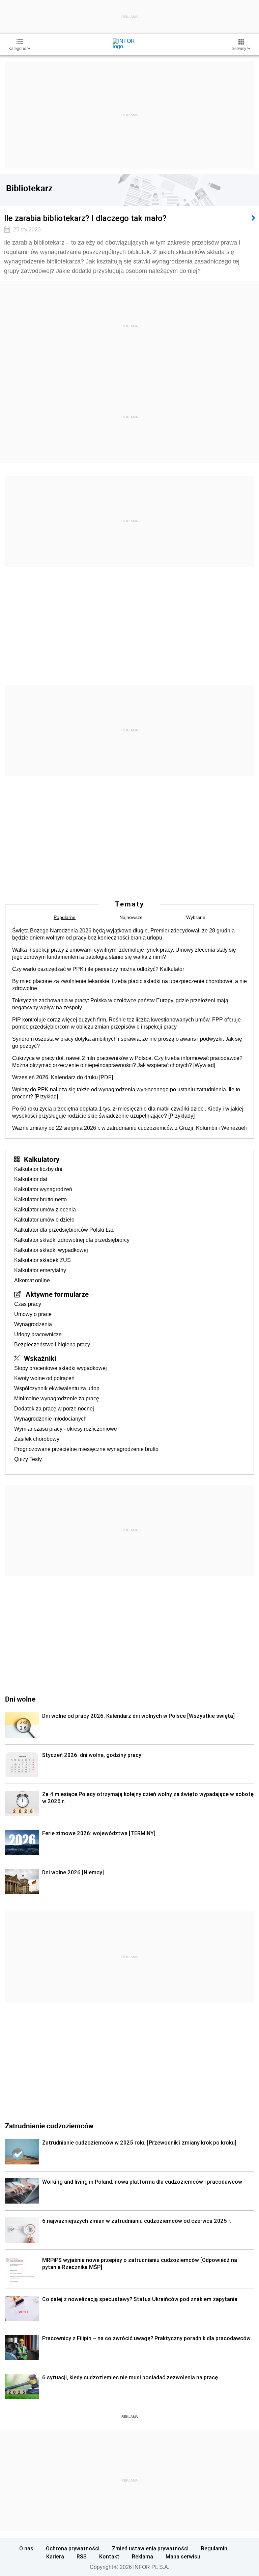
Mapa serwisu (183, 2556)
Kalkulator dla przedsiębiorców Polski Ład (64, 1230)
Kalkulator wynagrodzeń (43, 1189)
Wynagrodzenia (33, 1324)
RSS (82, 2556)
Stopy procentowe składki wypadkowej (61, 1368)
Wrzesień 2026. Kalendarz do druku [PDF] (63, 1077)
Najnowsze (131, 917)
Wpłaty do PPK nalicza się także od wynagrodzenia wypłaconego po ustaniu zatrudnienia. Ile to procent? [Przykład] (126, 1093)
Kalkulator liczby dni (38, 1169)
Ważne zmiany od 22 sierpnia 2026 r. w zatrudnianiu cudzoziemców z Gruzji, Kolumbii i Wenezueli (129, 1128)
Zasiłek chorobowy (37, 1439)
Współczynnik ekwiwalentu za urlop (57, 1388)
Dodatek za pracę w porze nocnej (54, 1409)
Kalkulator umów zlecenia (45, 1210)
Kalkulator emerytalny (40, 1270)
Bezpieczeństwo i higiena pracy (52, 1345)
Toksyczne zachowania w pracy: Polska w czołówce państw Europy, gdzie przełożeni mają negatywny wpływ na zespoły (120, 1004)
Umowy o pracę (33, 1314)
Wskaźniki (40, 1358)
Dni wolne (20, 1699)
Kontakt (109, 2556)
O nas (26, 2548)
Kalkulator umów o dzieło (44, 1220)
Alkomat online (32, 1280)
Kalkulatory (42, 1159)
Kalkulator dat (31, 1179)
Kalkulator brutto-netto (40, 1199)
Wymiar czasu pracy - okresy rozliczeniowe (66, 1429)
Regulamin (214, 2548)
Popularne (65, 917)
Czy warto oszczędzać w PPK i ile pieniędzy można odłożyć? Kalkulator (98, 969)
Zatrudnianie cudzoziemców (49, 2126)
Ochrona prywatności (73, 2548)
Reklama (142, 2556)
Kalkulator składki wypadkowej (51, 1250)
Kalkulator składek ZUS (42, 1260)
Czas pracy (28, 1304)
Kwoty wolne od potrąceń (44, 1378)
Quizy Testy (28, 1459)
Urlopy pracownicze (38, 1334)
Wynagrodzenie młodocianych (50, 1419)
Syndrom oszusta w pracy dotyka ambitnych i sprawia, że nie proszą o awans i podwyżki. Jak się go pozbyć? (127, 1042)
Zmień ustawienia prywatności (150, 2548)
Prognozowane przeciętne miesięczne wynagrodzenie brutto (86, 1449)
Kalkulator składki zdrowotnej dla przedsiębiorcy (72, 1240)
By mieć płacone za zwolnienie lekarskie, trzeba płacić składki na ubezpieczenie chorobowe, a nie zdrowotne (129, 985)
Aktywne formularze (57, 1294)
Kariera (55, 2556)
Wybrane (196, 917)
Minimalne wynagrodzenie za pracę (57, 1398)
